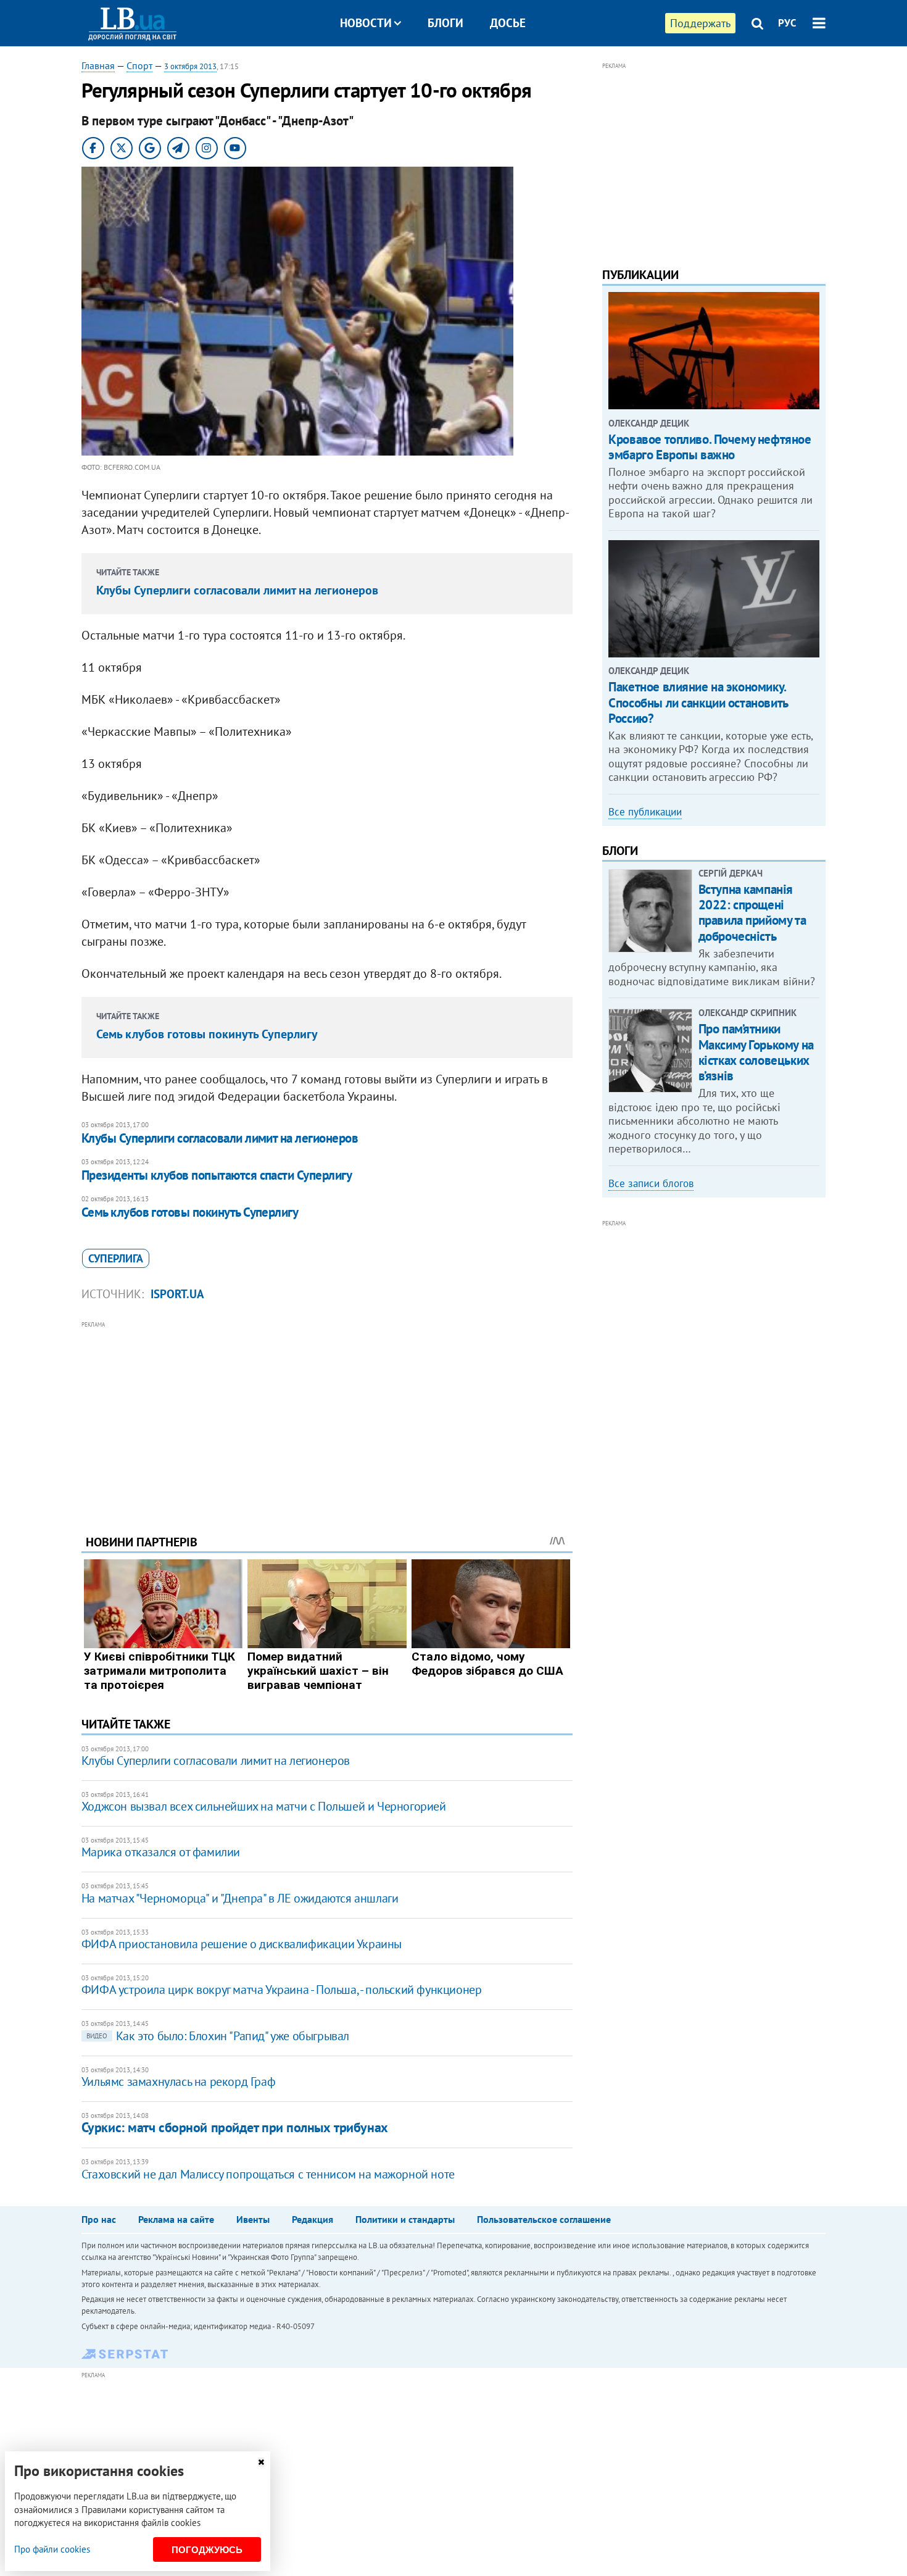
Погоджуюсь (207, 2550)
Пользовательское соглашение (544, 2219)
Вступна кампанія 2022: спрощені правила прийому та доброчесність (752, 913)
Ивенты (253, 2219)
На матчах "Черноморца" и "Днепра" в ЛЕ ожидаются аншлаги (240, 1898)
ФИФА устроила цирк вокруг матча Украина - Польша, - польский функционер (282, 1990)
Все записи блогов (651, 1183)
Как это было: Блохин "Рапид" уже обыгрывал (218, 2036)
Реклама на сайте (176, 2219)
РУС (787, 23)
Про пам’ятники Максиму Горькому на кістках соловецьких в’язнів (756, 1052)
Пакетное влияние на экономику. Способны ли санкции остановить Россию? (698, 702)
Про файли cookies (52, 2549)
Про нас (99, 2219)
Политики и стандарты (405, 2219)
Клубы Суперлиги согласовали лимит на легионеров (237, 590)
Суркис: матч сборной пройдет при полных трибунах (235, 2127)
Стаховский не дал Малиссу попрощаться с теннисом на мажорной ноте (268, 2174)
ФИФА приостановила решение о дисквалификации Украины (242, 1944)
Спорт (139, 65)
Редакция (313, 2219)
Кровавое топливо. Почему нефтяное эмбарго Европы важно (710, 447)
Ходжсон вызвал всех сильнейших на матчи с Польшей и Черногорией (264, 1806)
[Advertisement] (327, 1419)
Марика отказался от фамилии (161, 1852)
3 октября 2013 (190, 66)
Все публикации (645, 812)
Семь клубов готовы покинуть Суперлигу (207, 1034)
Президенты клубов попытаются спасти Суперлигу (217, 1175)
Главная (98, 65)
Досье (508, 23)
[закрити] (261, 2462)
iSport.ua (177, 1294)
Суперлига (116, 1258)
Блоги (445, 23)
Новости (366, 23)
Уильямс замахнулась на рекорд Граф (178, 2082)
